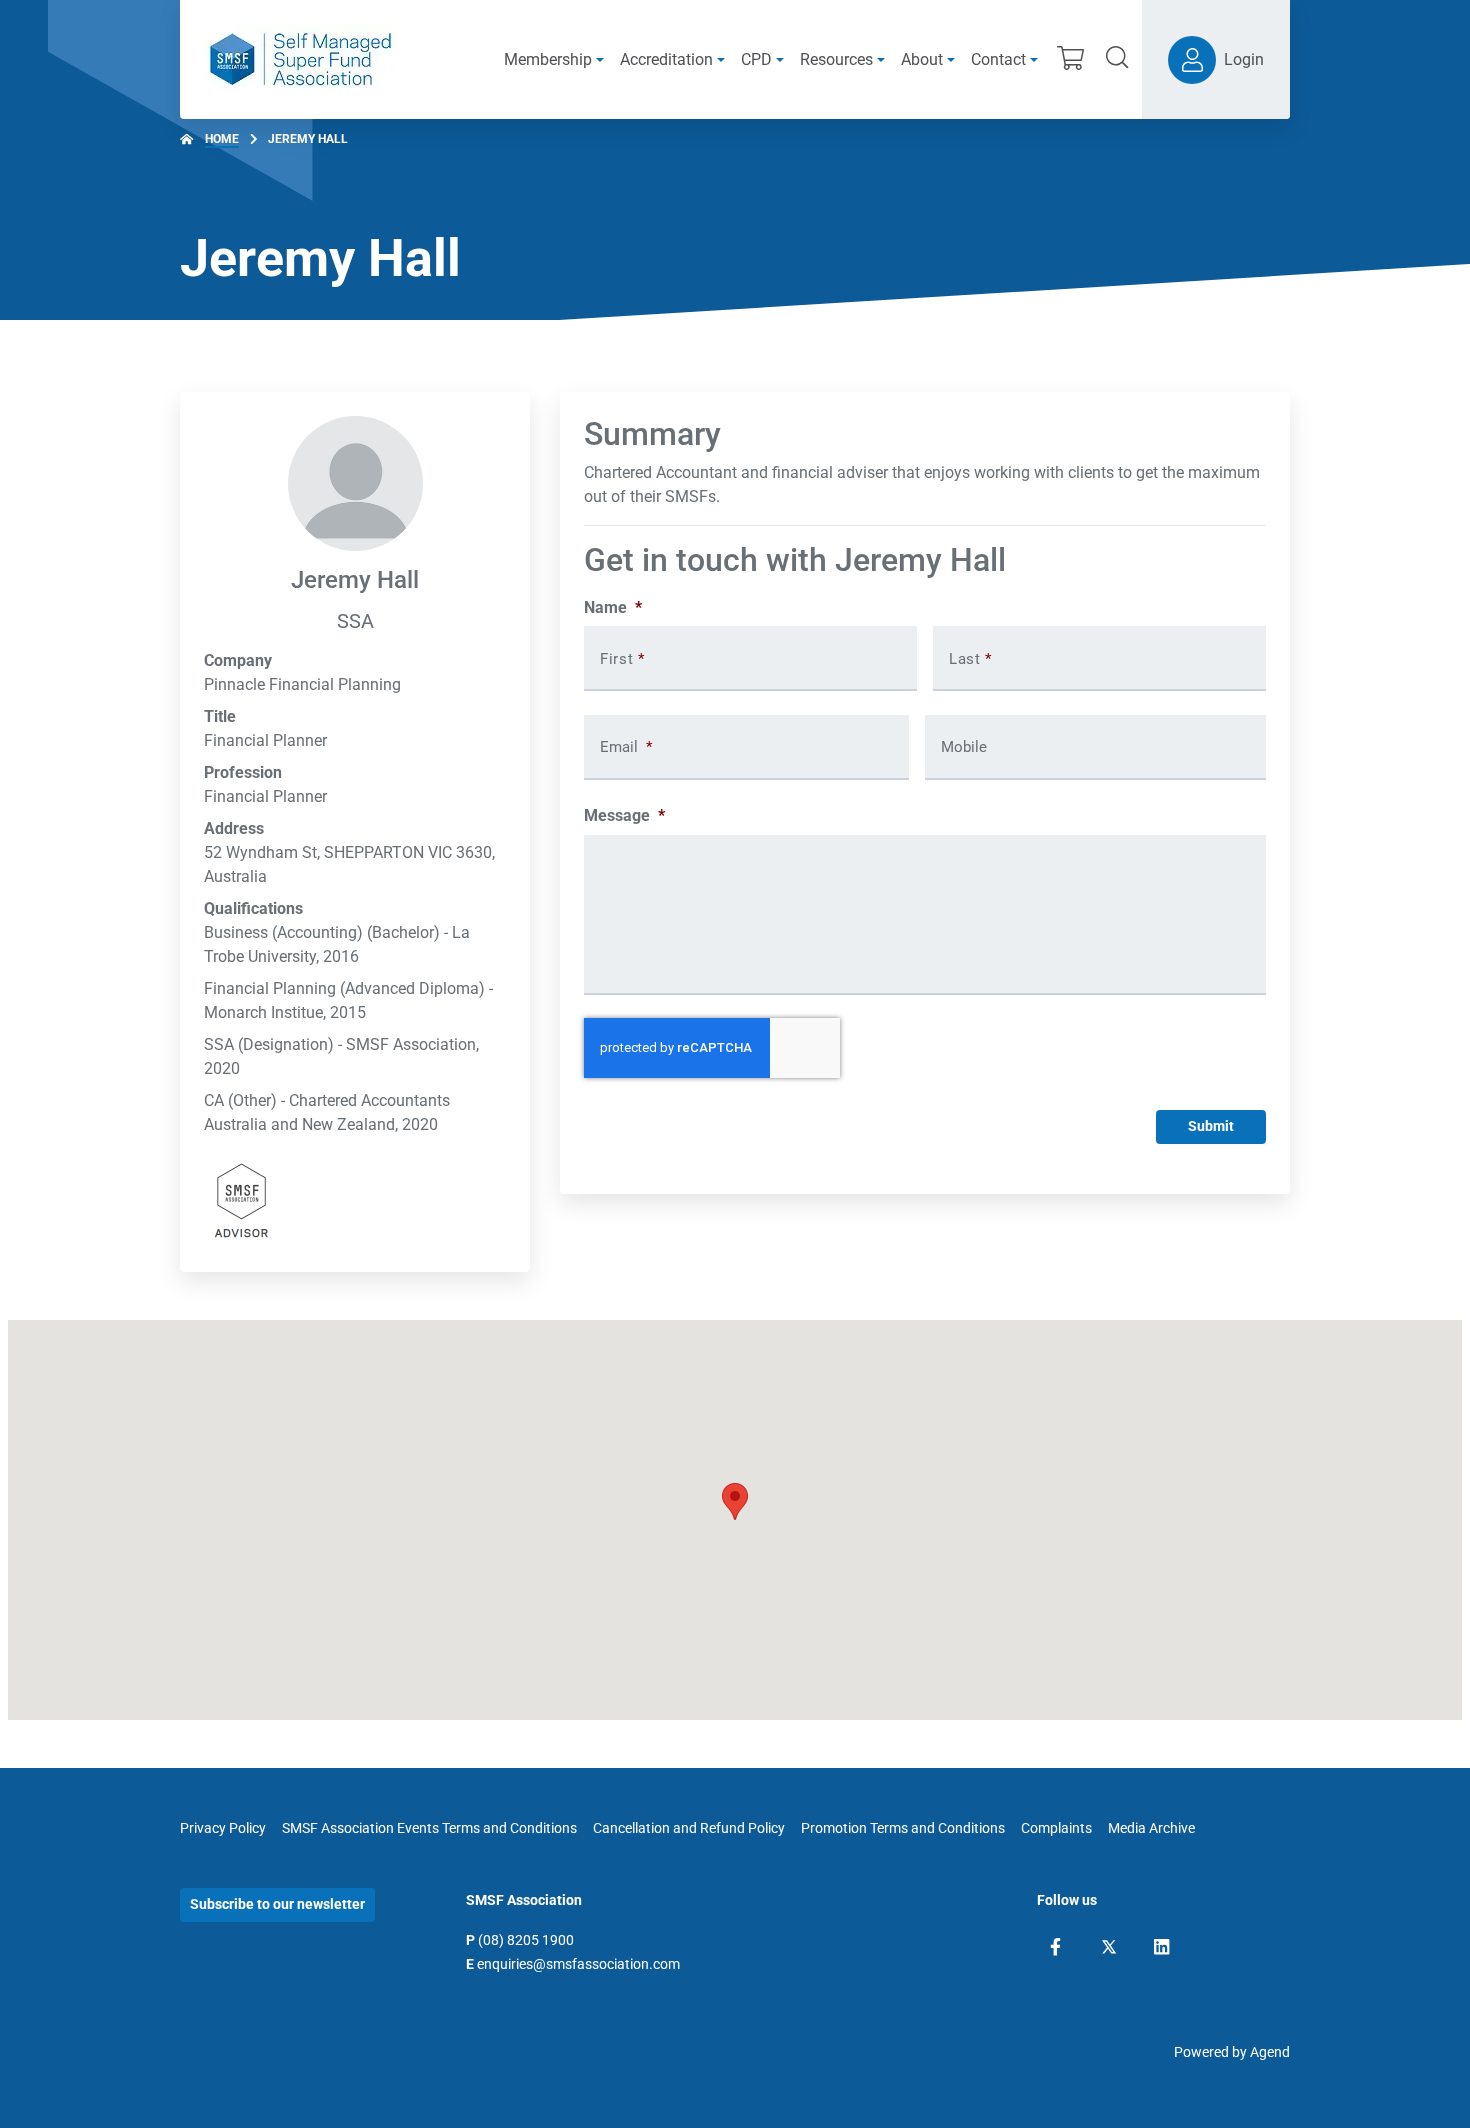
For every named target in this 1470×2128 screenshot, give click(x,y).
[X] (1109, 1947)
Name (613, 607)
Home (222, 139)
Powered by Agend (1232, 2052)
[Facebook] (1055, 1947)
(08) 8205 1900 (526, 1940)
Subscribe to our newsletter (277, 1904)
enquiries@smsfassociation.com (578, 1964)
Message (624, 815)
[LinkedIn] (1161, 1947)
